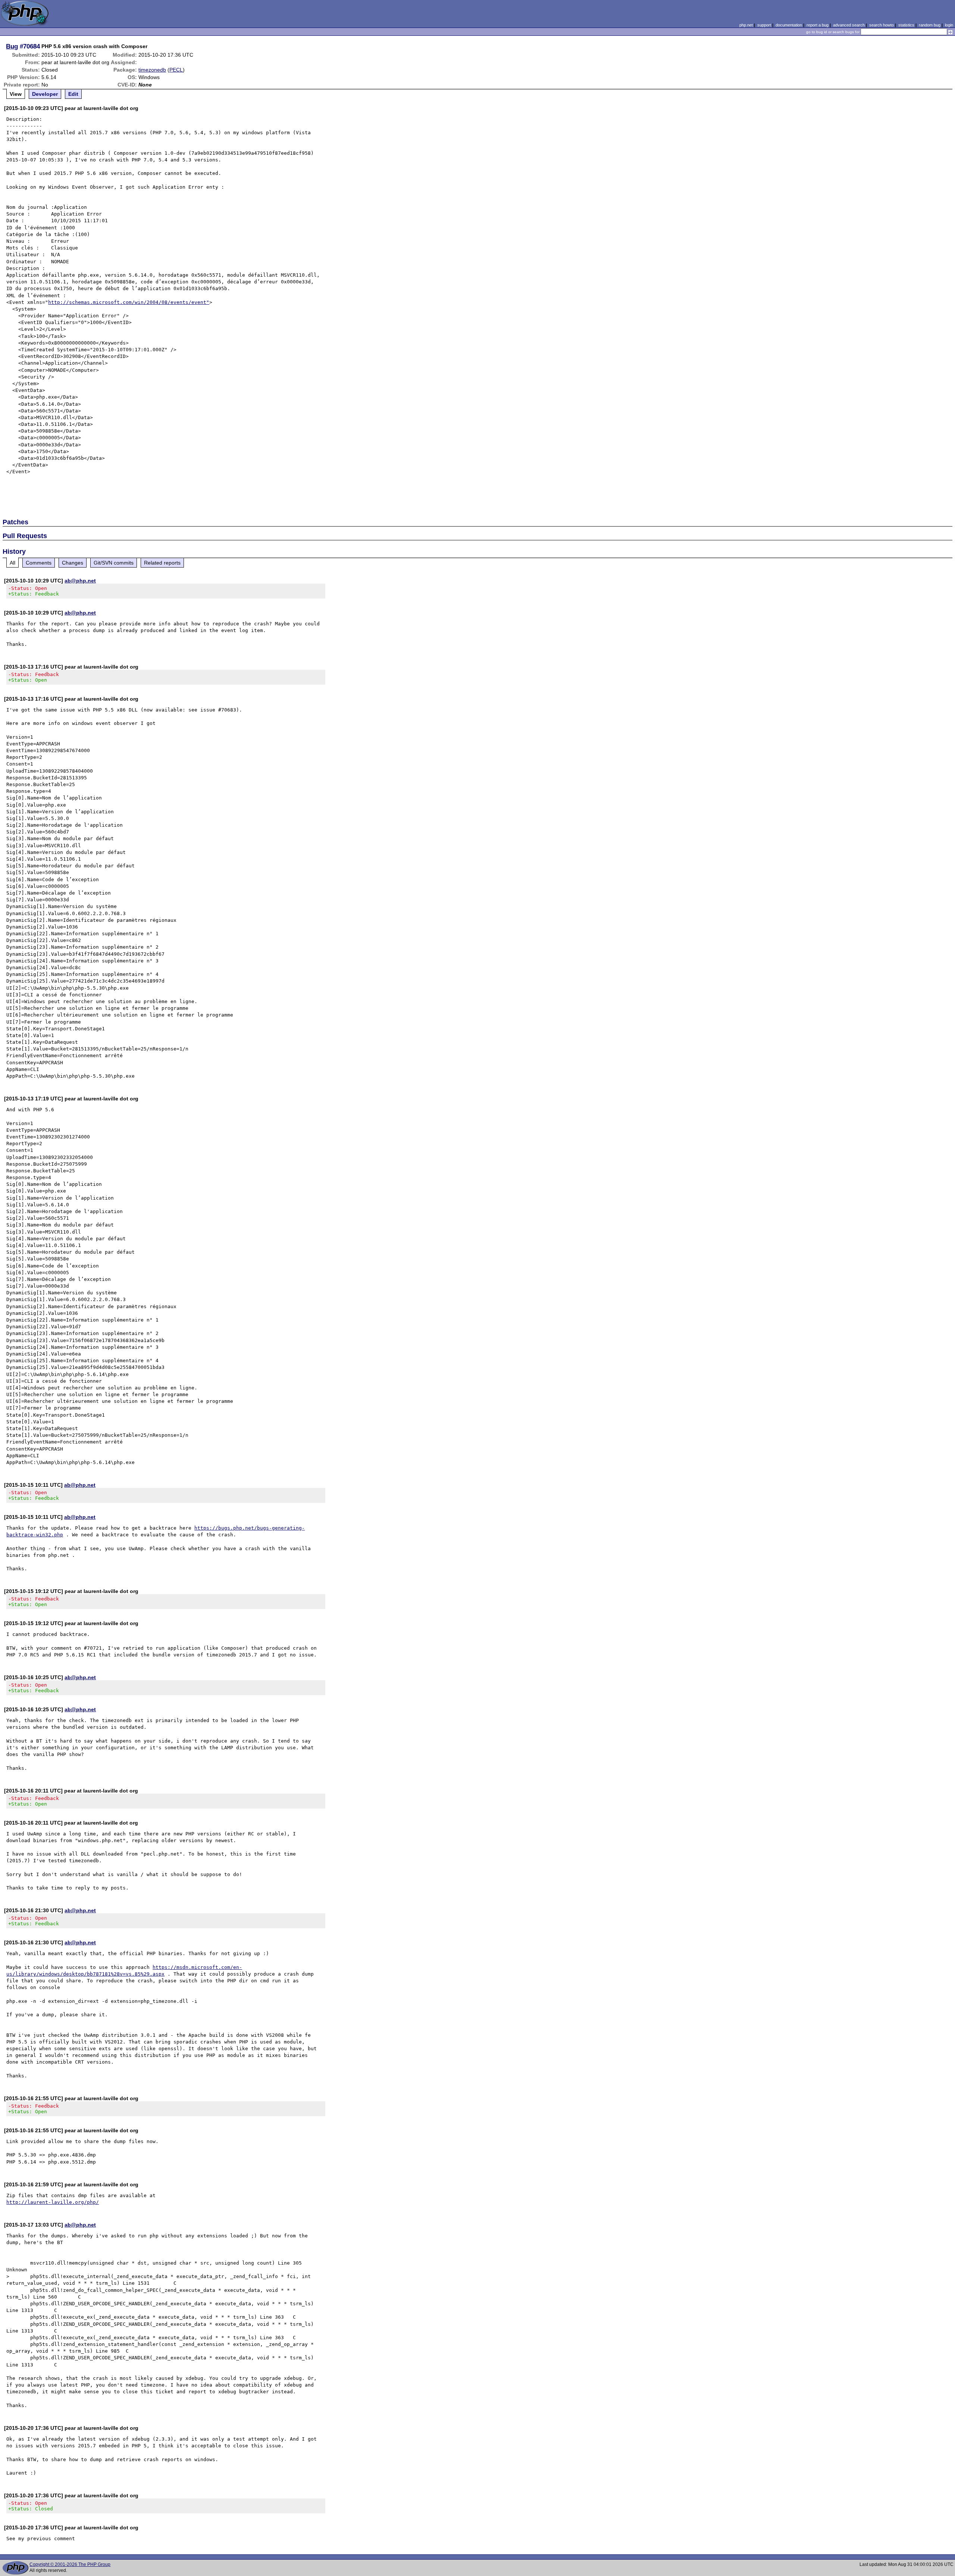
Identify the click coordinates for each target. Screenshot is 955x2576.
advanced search (849, 25)
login (949, 25)
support (764, 25)
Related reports (162, 563)
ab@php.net (80, 581)
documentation (789, 25)
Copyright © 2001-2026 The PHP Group (70, 2564)
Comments (39, 563)
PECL (176, 70)
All (12, 563)
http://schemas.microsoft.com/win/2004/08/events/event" (129, 302)
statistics (906, 25)
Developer (45, 94)
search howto (882, 25)
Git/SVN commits (114, 563)
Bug (12, 46)
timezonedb (152, 70)
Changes (73, 563)
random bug (930, 25)
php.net (746, 25)
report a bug (818, 25)
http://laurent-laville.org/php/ (53, 2202)
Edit (73, 94)
